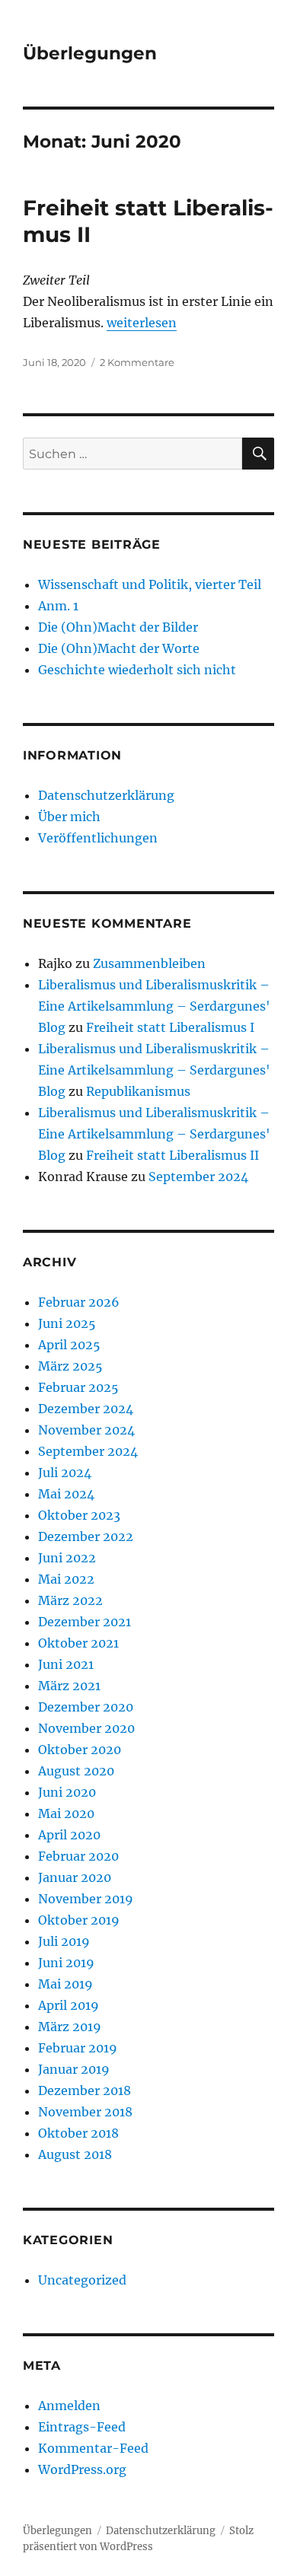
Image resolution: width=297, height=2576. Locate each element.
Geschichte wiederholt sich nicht (137, 670)
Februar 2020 (78, 1856)
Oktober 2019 (79, 1920)
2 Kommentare (137, 362)
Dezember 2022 (86, 1536)
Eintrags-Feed (82, 2427)
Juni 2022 (67, 1558)
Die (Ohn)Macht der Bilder (118, 627)
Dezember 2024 (86, 1409)
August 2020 (76, 1771)
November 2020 (86, 1728)
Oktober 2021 (78, 1643)
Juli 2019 (64, 1941)
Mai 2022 (66, 1579)
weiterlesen (142, 323)
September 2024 (198, 1177)
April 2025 (69, 1345)
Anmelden (69, 2406)
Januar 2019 (74, 2069)
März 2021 (69, 1686)
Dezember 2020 (86, 1707)
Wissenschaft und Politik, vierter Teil (150, 584)
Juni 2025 (67, 1323)
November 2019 (86, 1899)
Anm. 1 (58, 606)
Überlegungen (90, 53)
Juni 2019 (66, 1963)
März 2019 (70, 2027)
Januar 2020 (75, 1877)
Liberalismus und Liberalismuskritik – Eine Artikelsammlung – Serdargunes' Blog (154, 1006)
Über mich (69, 817)
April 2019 (69, 2005)
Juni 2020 (67, 1792)
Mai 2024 (66, 1494)
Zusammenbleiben (149, 963)
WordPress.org (82, 2469)
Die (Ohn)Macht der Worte (119, 648)
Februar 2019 (78, 2048)
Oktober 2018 (78, 2133)
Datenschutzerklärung (106, 795)
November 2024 (86, 1430)
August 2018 (75, 2154)
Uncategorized (82, 2280)
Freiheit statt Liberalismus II (172, 1155)
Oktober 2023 (79, 1515)
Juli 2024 (65, 1473)
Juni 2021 (66, 1664)
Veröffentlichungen (98, 838)
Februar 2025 (78, 1387)
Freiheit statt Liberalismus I (170, 1027)
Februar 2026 (79, 1302)
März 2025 (70, 1366)
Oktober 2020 (80, 1750)
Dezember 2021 (85, 1622)
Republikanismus (138, 1091)
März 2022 (70, 1600)
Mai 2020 (66, 1813)
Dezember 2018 (85, 2090)
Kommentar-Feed (93, 2448)
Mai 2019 (65, 1984)
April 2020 (69, 1835)
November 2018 (85, 2112)
